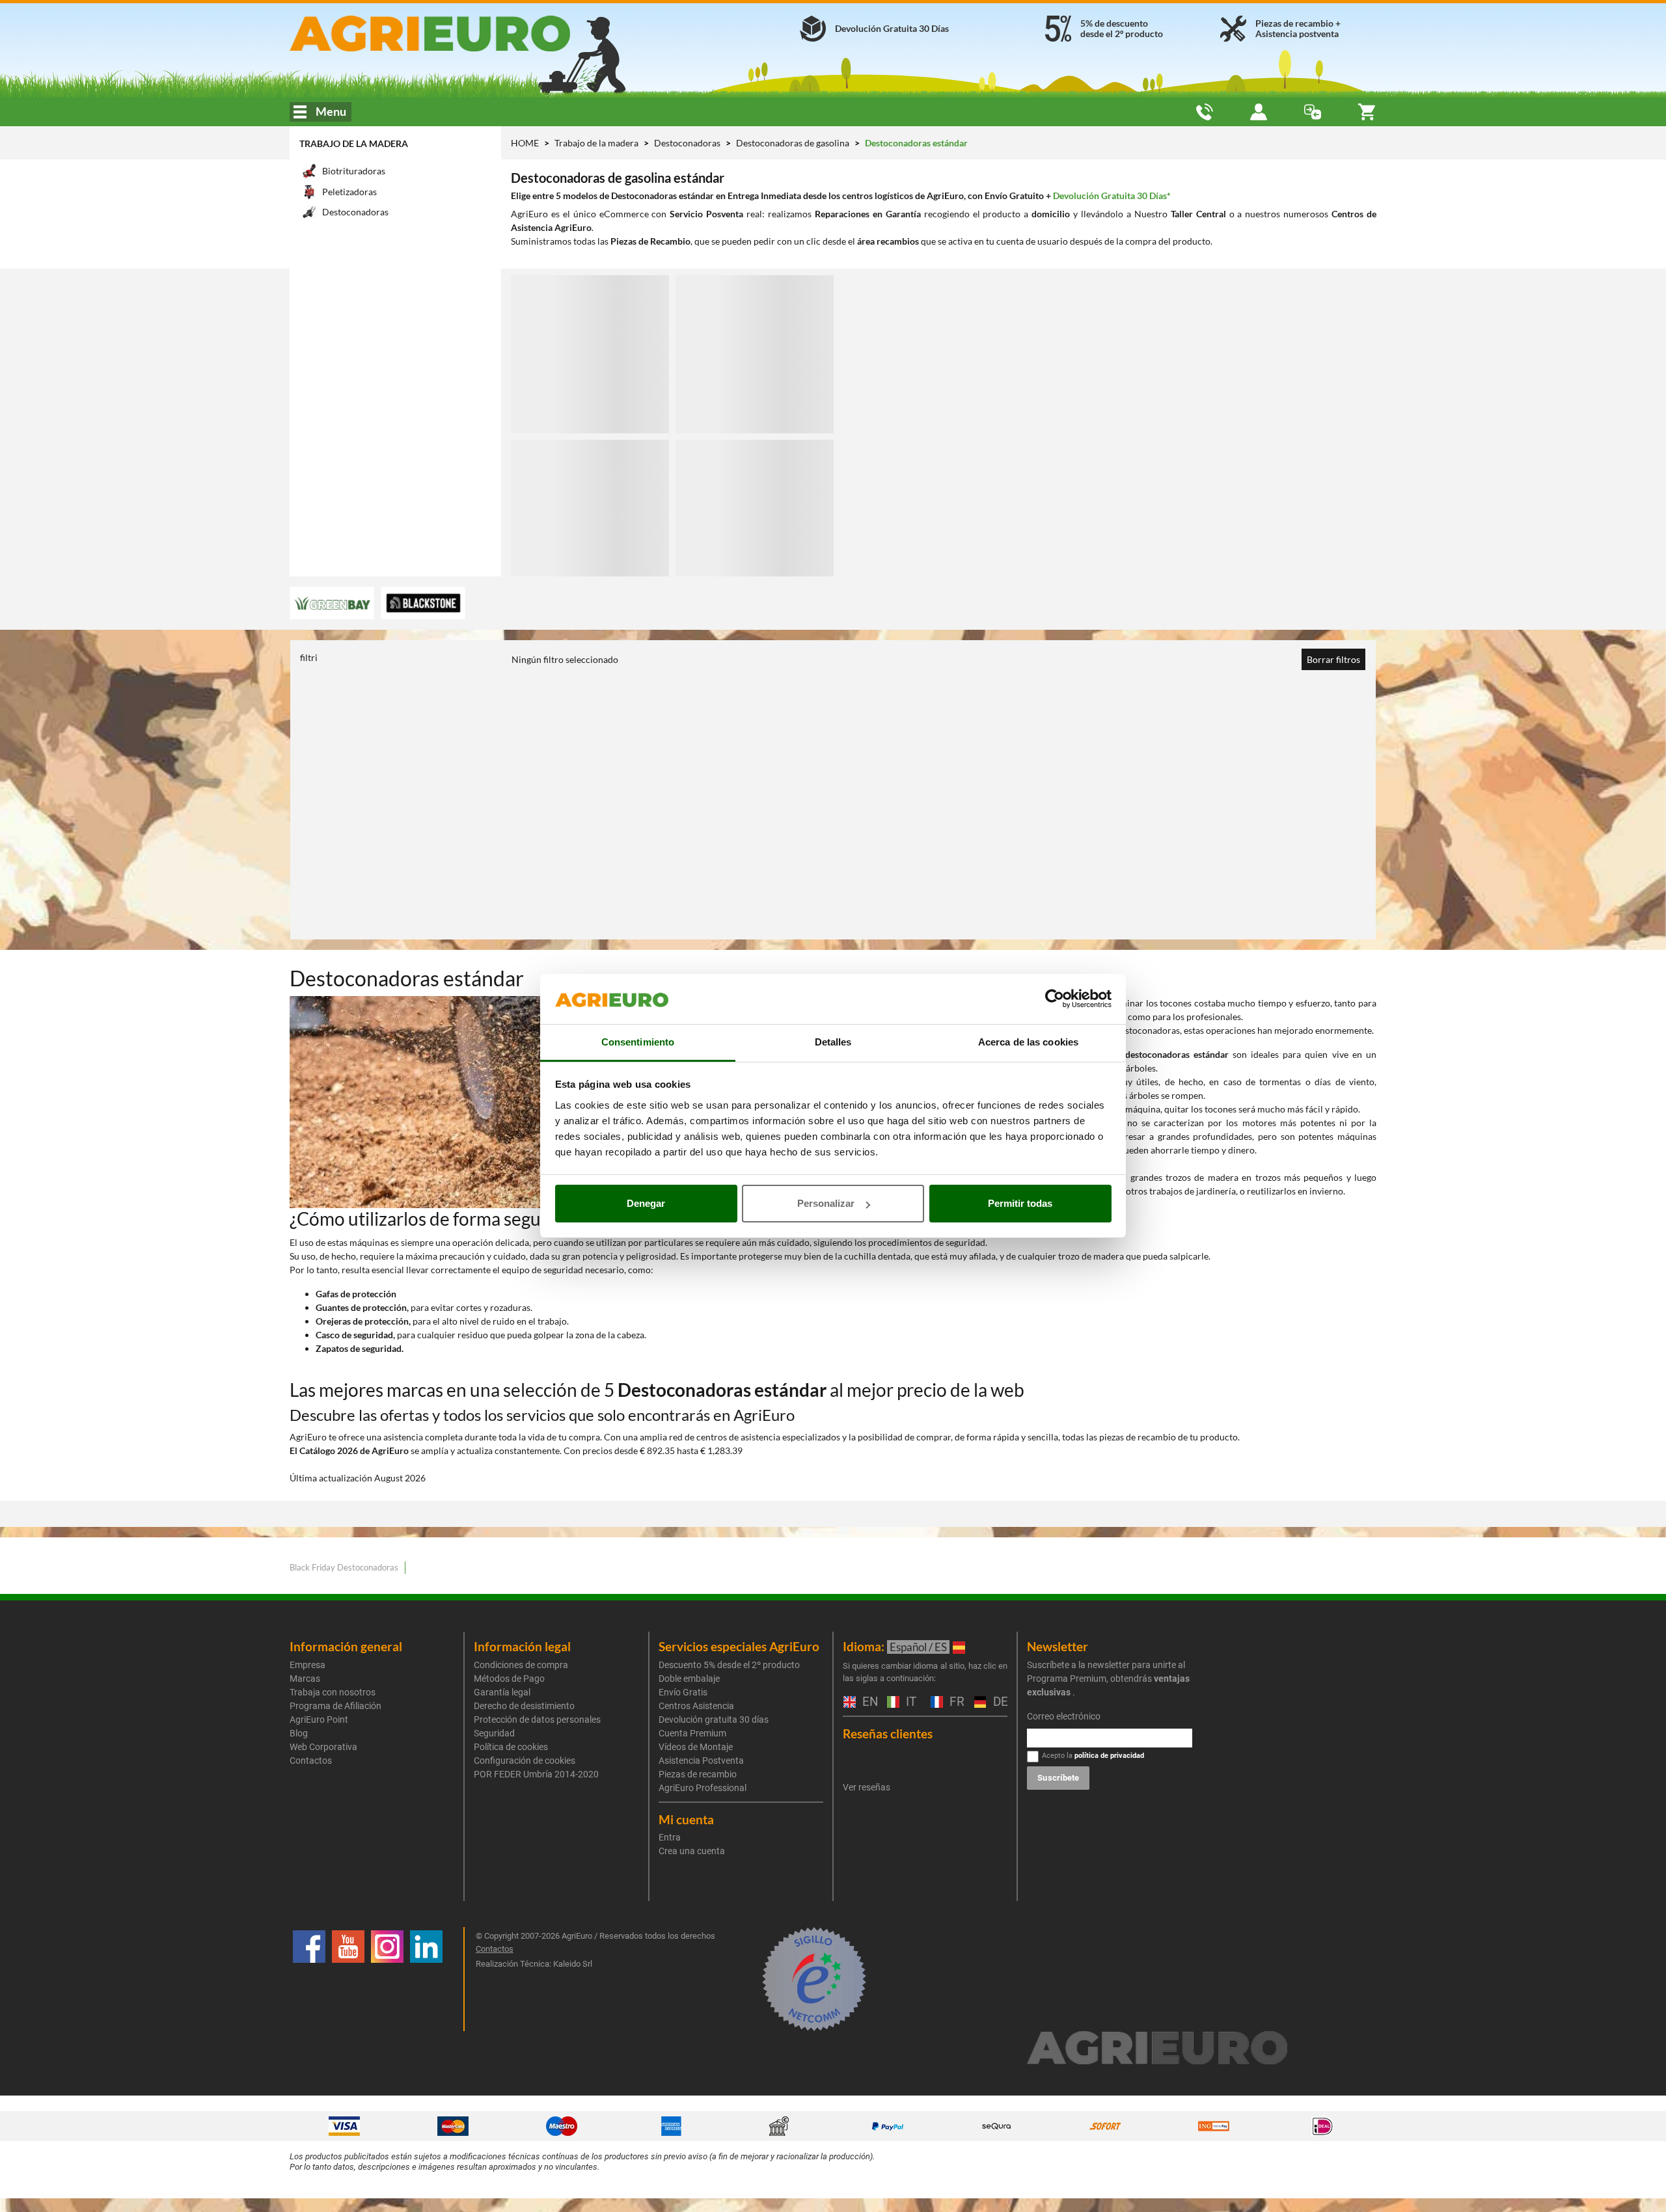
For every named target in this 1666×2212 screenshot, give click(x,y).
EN (868, 1702)
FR (955, 1702)
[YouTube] (348, 1979)
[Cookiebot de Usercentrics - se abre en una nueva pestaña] (1055, 999)
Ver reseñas (867, 1787)
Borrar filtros (1333, 659)
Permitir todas (1020, 1203)
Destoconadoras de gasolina (794, 143)
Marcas (305, 1679)
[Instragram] (387, 1979)
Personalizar (826, 1203)
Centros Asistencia (696, 1706)
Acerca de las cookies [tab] (1028, 1042)
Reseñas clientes (888, 1733)
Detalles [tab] (833, 1042)
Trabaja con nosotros (333, 1692)
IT (909, 1702)
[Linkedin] (426, 1979)
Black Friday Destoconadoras (344, 1567)
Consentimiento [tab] (638, 1042)
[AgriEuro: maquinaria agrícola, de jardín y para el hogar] (464, 34)
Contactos (311, 1760)
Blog (299, 1733)
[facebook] (309, 1979)
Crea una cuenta (692, 1851)
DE (999, 1702)
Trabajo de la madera (354, 143)
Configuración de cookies (525, 1760)
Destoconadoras (688, 143)
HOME (525, 143)
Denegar (646, 1203)
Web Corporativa (323, 1747)
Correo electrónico (1064, 1716)
